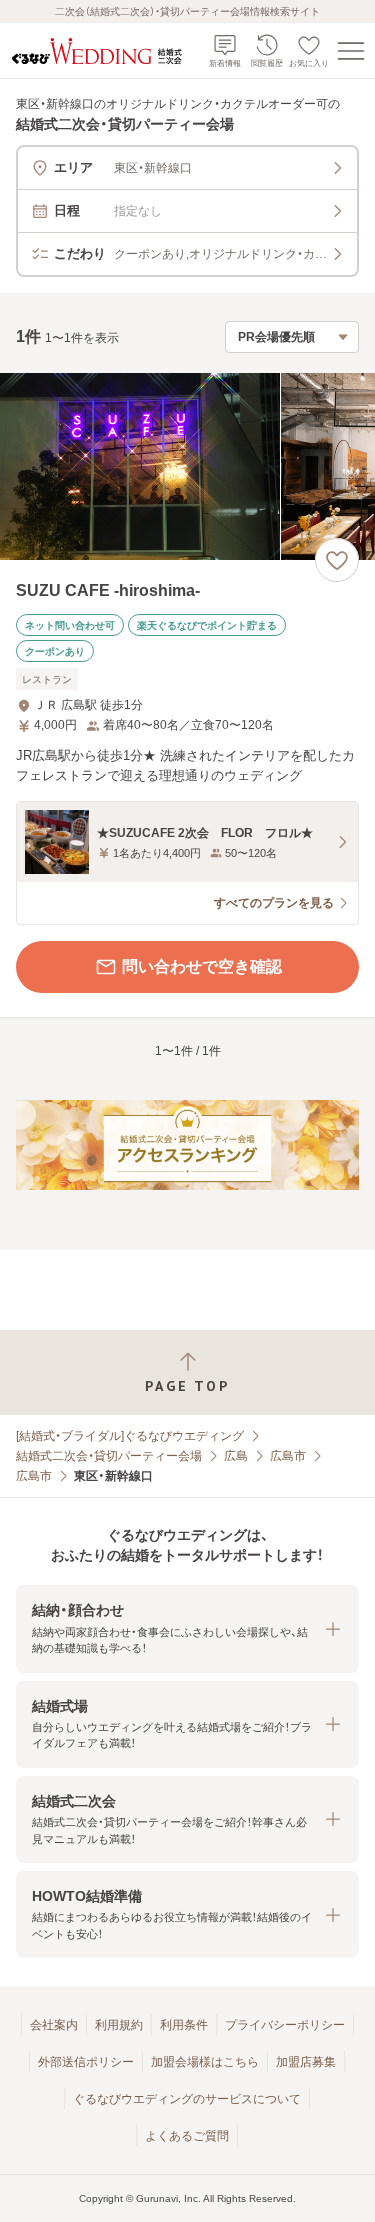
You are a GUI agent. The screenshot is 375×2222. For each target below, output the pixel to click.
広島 (236, 1456)
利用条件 (184, 2025)
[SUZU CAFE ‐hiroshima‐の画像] (187, 466)
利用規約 (119, 2025)
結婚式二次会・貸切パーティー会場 (109, 1456)
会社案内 (54, 2025)
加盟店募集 (306, 2062)
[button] (187, 1628)
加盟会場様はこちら (205, 2062)
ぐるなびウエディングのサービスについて (187, 2099)
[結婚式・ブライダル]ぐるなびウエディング (130, 1436)
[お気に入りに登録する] (337, 560)
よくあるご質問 (187, 2136)
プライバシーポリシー (285, 2025)
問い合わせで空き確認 (202, 966)
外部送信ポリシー (86, 2062)
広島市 (288, 1456)
